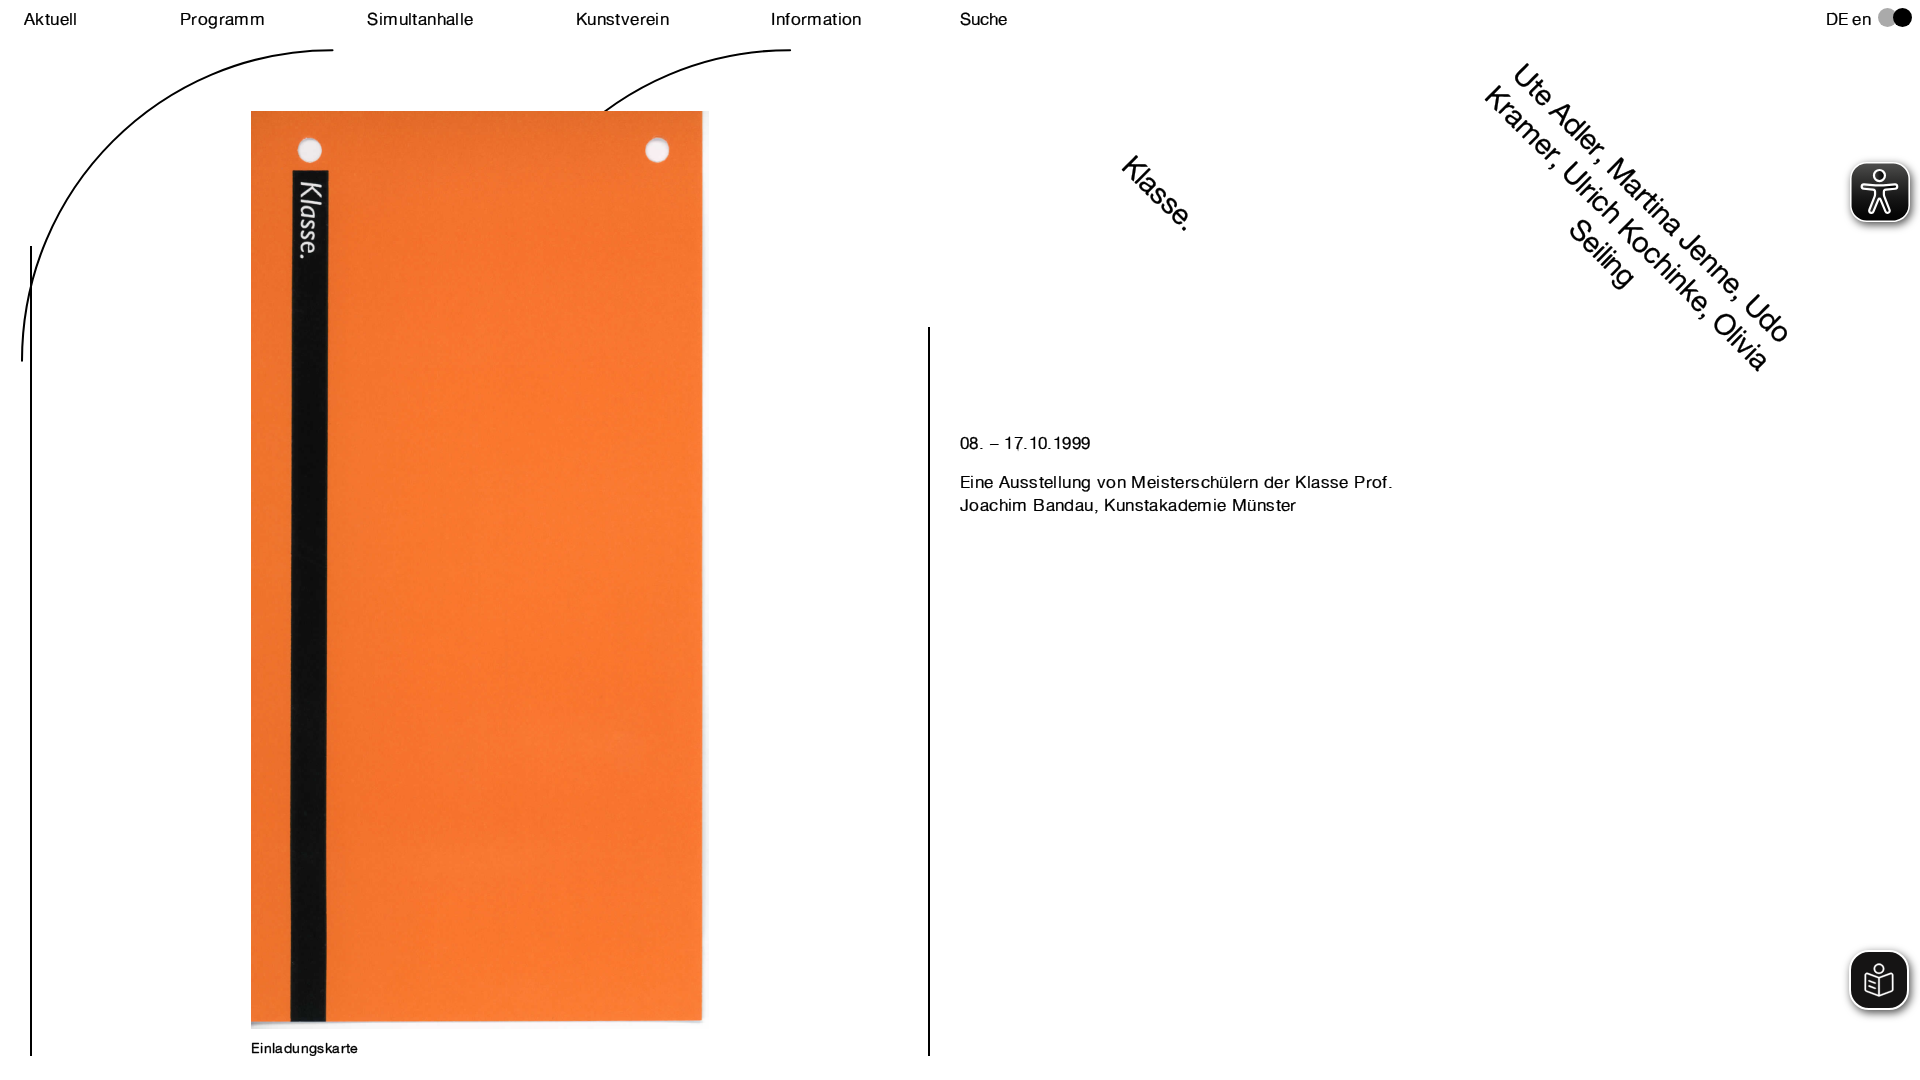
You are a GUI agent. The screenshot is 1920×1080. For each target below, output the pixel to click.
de (1837, 19)
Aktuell (51, 19)
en (1861, 19)
